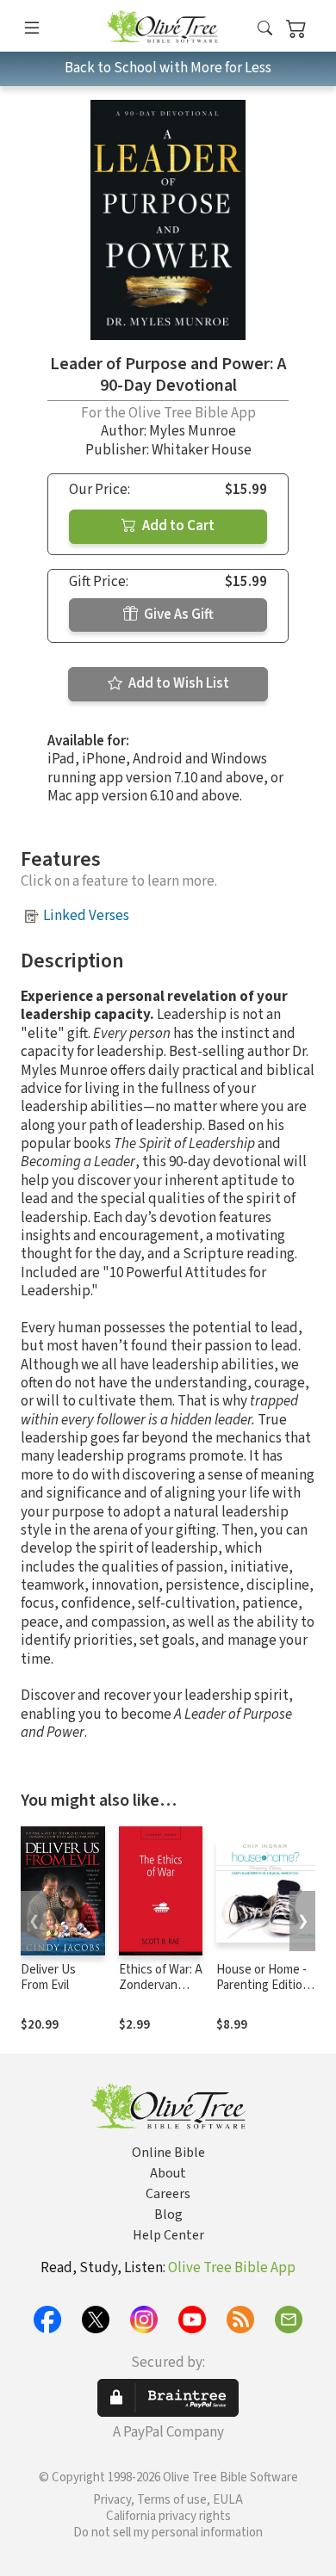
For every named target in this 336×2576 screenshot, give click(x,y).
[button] (265, 29)
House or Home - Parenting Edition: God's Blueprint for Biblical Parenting (267, 1994)
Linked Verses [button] (86, 916)
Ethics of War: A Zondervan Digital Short (161, 1986)
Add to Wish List (177, 683)
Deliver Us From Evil (48, 1978)
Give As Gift (177, 615)
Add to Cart (177, 526)
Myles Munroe (193, 431)
